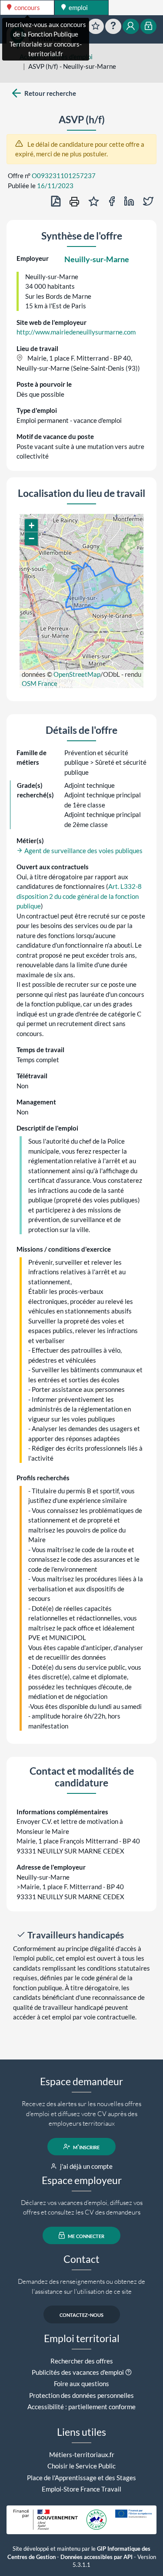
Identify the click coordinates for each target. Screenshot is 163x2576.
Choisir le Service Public (81, 2466)
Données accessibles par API (96, 2557)
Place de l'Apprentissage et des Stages (81, 2478)
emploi (78, 7)
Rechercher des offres (82, 2361)
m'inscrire (86, 2147)
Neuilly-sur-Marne (97, 259)
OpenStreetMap (77, 674)
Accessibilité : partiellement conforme (81, 2407)
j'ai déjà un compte (86, 2166)
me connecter (85, 2235)
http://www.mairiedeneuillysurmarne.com (76, 332)
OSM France (40, 683)
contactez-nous (81, 2314)
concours (27, 7)
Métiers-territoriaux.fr (82, 2454)
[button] (31, 526)
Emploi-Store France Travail (81, 2489)
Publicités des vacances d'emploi (78, 2372)
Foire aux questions (81, 2384)
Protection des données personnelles (81, 2395)
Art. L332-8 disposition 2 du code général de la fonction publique (79, 896)
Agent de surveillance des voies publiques (83, 851)
